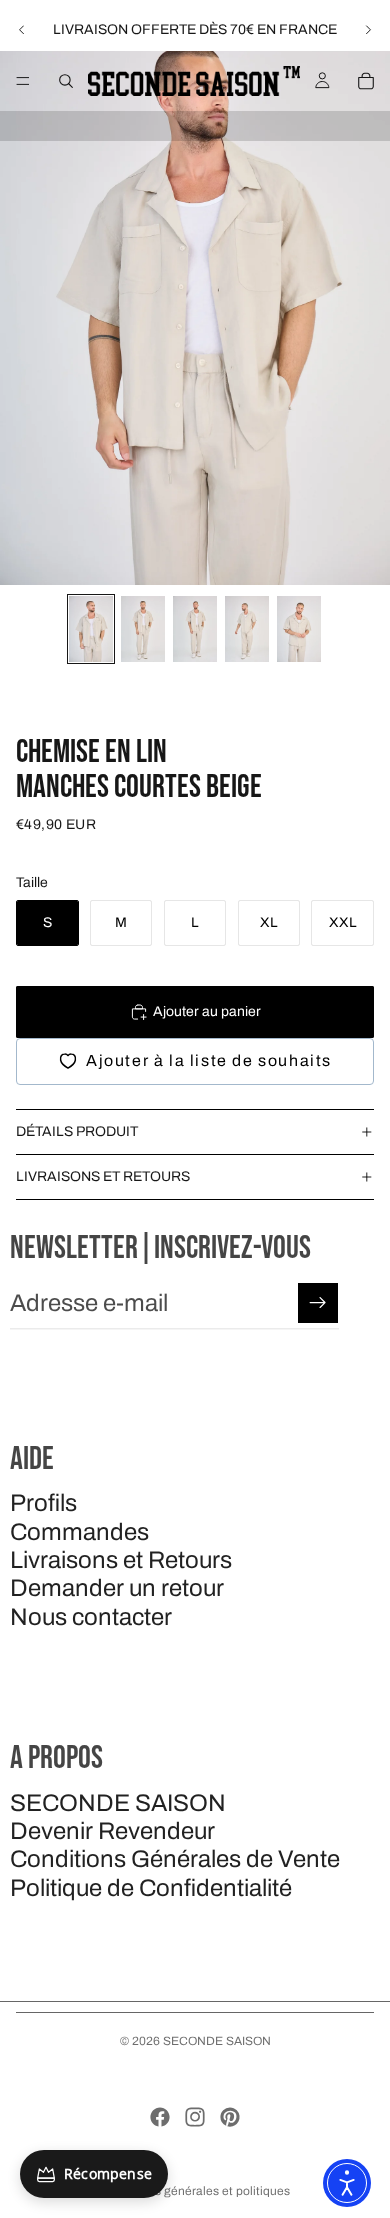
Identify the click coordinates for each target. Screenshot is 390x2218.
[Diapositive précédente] (22, 30)
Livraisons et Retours (121, 1560)
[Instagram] (195, 2117)
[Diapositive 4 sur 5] (247, 629)
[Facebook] (160, 2117)
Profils (43, 1503)
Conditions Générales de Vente (175, 1859)
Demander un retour (117, 1588)
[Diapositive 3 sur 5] (195, 629)
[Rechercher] (66, 81)
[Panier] (366, 81)
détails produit (77, 1131)
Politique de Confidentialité (151, 1888)
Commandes (79, 1532)
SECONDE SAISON (118, 1803)
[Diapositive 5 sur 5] (299, 629)
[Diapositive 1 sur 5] (91, 629)
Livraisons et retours (103, 1176)
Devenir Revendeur (112, 1831)
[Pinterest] (230, 2117)
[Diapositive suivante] (368, 30)
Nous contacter (91, 1617)
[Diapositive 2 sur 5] (143, 629)
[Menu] (23, 81)
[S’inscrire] (318, 1303)
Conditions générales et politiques (195, 2191)
